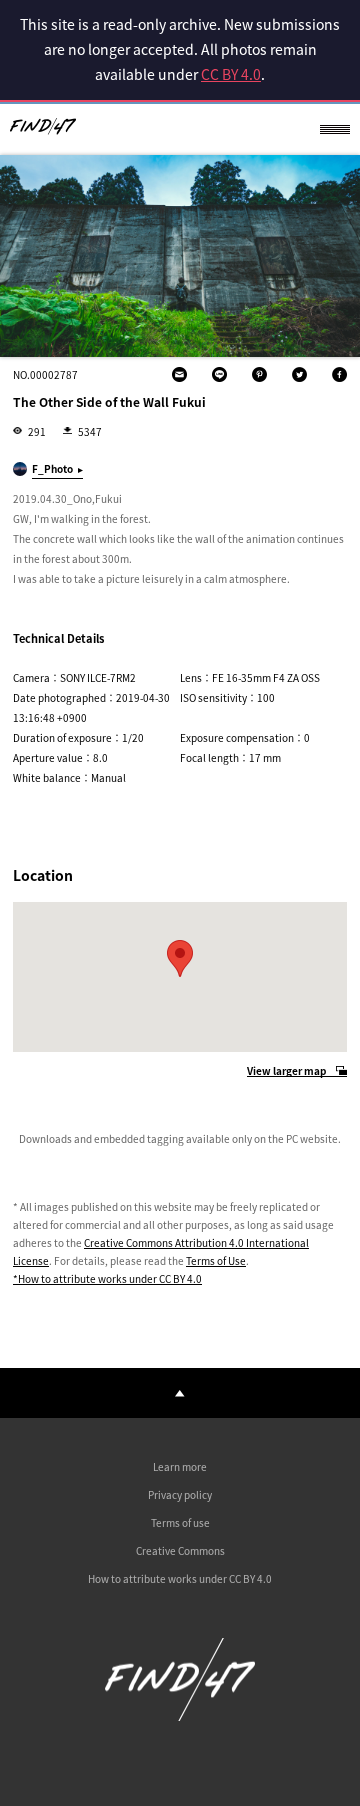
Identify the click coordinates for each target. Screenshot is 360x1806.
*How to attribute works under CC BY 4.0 (107, 1278)
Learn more (180, 1466)
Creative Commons (180, 1550)
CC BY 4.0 (231, 74)
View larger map (286, 1071)
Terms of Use (216, 1260)
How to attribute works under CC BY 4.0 (180, 1578)
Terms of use (180, 1522)
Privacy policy (180, 1494)
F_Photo (52, 468)
